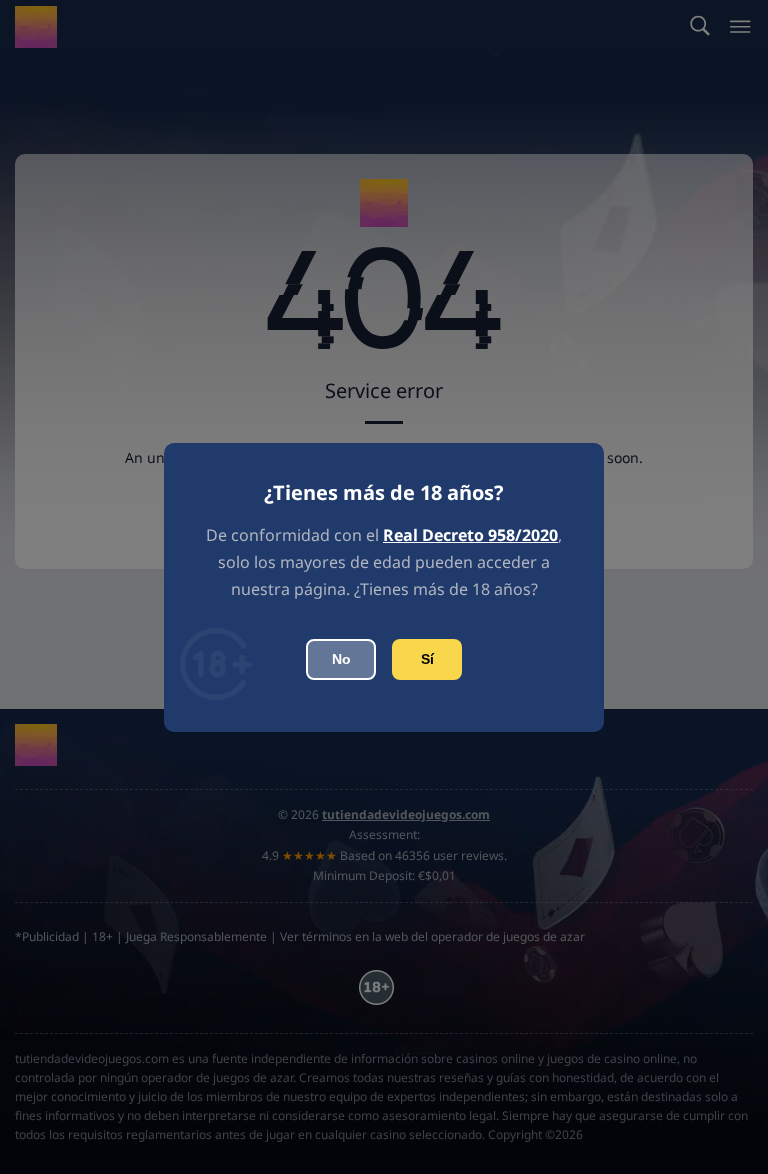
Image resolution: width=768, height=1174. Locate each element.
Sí (427, 659)
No (341, 659)
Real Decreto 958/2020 (470, 535)
